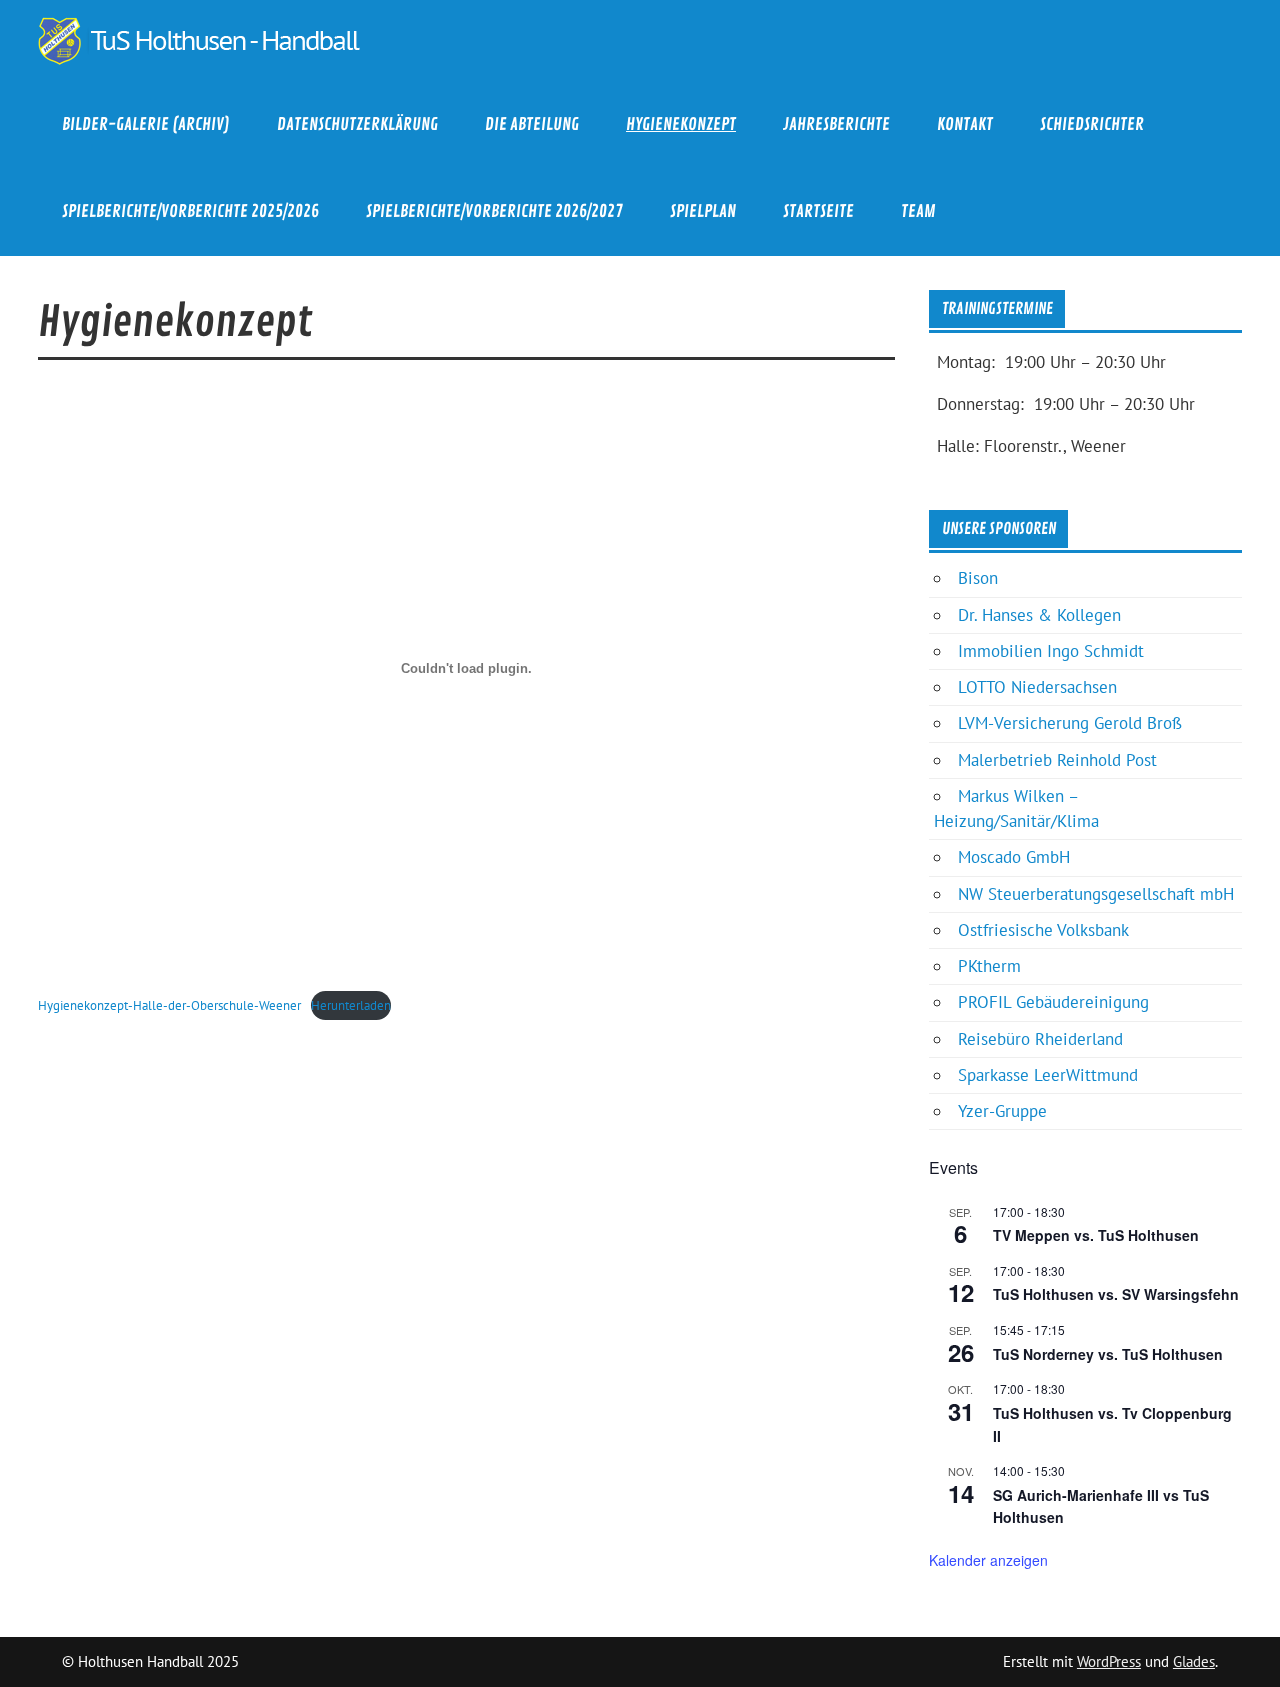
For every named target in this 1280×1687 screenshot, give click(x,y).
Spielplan (703, 211)
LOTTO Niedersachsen (1037, 687)
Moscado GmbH (1014, 857)
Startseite (818, 211)
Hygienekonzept (681, 124)
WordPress (1109, 1661)
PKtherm (989, 966)
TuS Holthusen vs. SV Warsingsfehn (1116, 1294)
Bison (978, 578)
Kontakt (965, 124)
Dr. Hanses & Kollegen (1039, 615)
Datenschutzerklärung (357, 124)
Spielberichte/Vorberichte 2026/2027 (494, 211)
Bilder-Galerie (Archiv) (146, 124)
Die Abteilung (532, 124)
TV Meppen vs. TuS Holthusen (1096, 1235)
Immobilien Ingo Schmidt (1051, 651)
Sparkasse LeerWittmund (1048, 1075)
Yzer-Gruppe (1002, 1111)
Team (918, 211)
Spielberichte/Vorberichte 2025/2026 (190, 211)
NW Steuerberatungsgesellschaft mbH (1096, 894)
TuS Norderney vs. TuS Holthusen (1108, 1354)
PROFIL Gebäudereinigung (1053, 1002)
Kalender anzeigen (988, 1560)
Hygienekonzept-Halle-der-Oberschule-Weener (169, 1005)
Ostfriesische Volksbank (1043, 930)
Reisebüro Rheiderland (1040, 1039)
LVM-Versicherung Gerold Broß (1070, 723)
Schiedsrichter (1092, 124)
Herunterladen (351, 1005)
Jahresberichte (836, 124)
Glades (1194, 1661)
